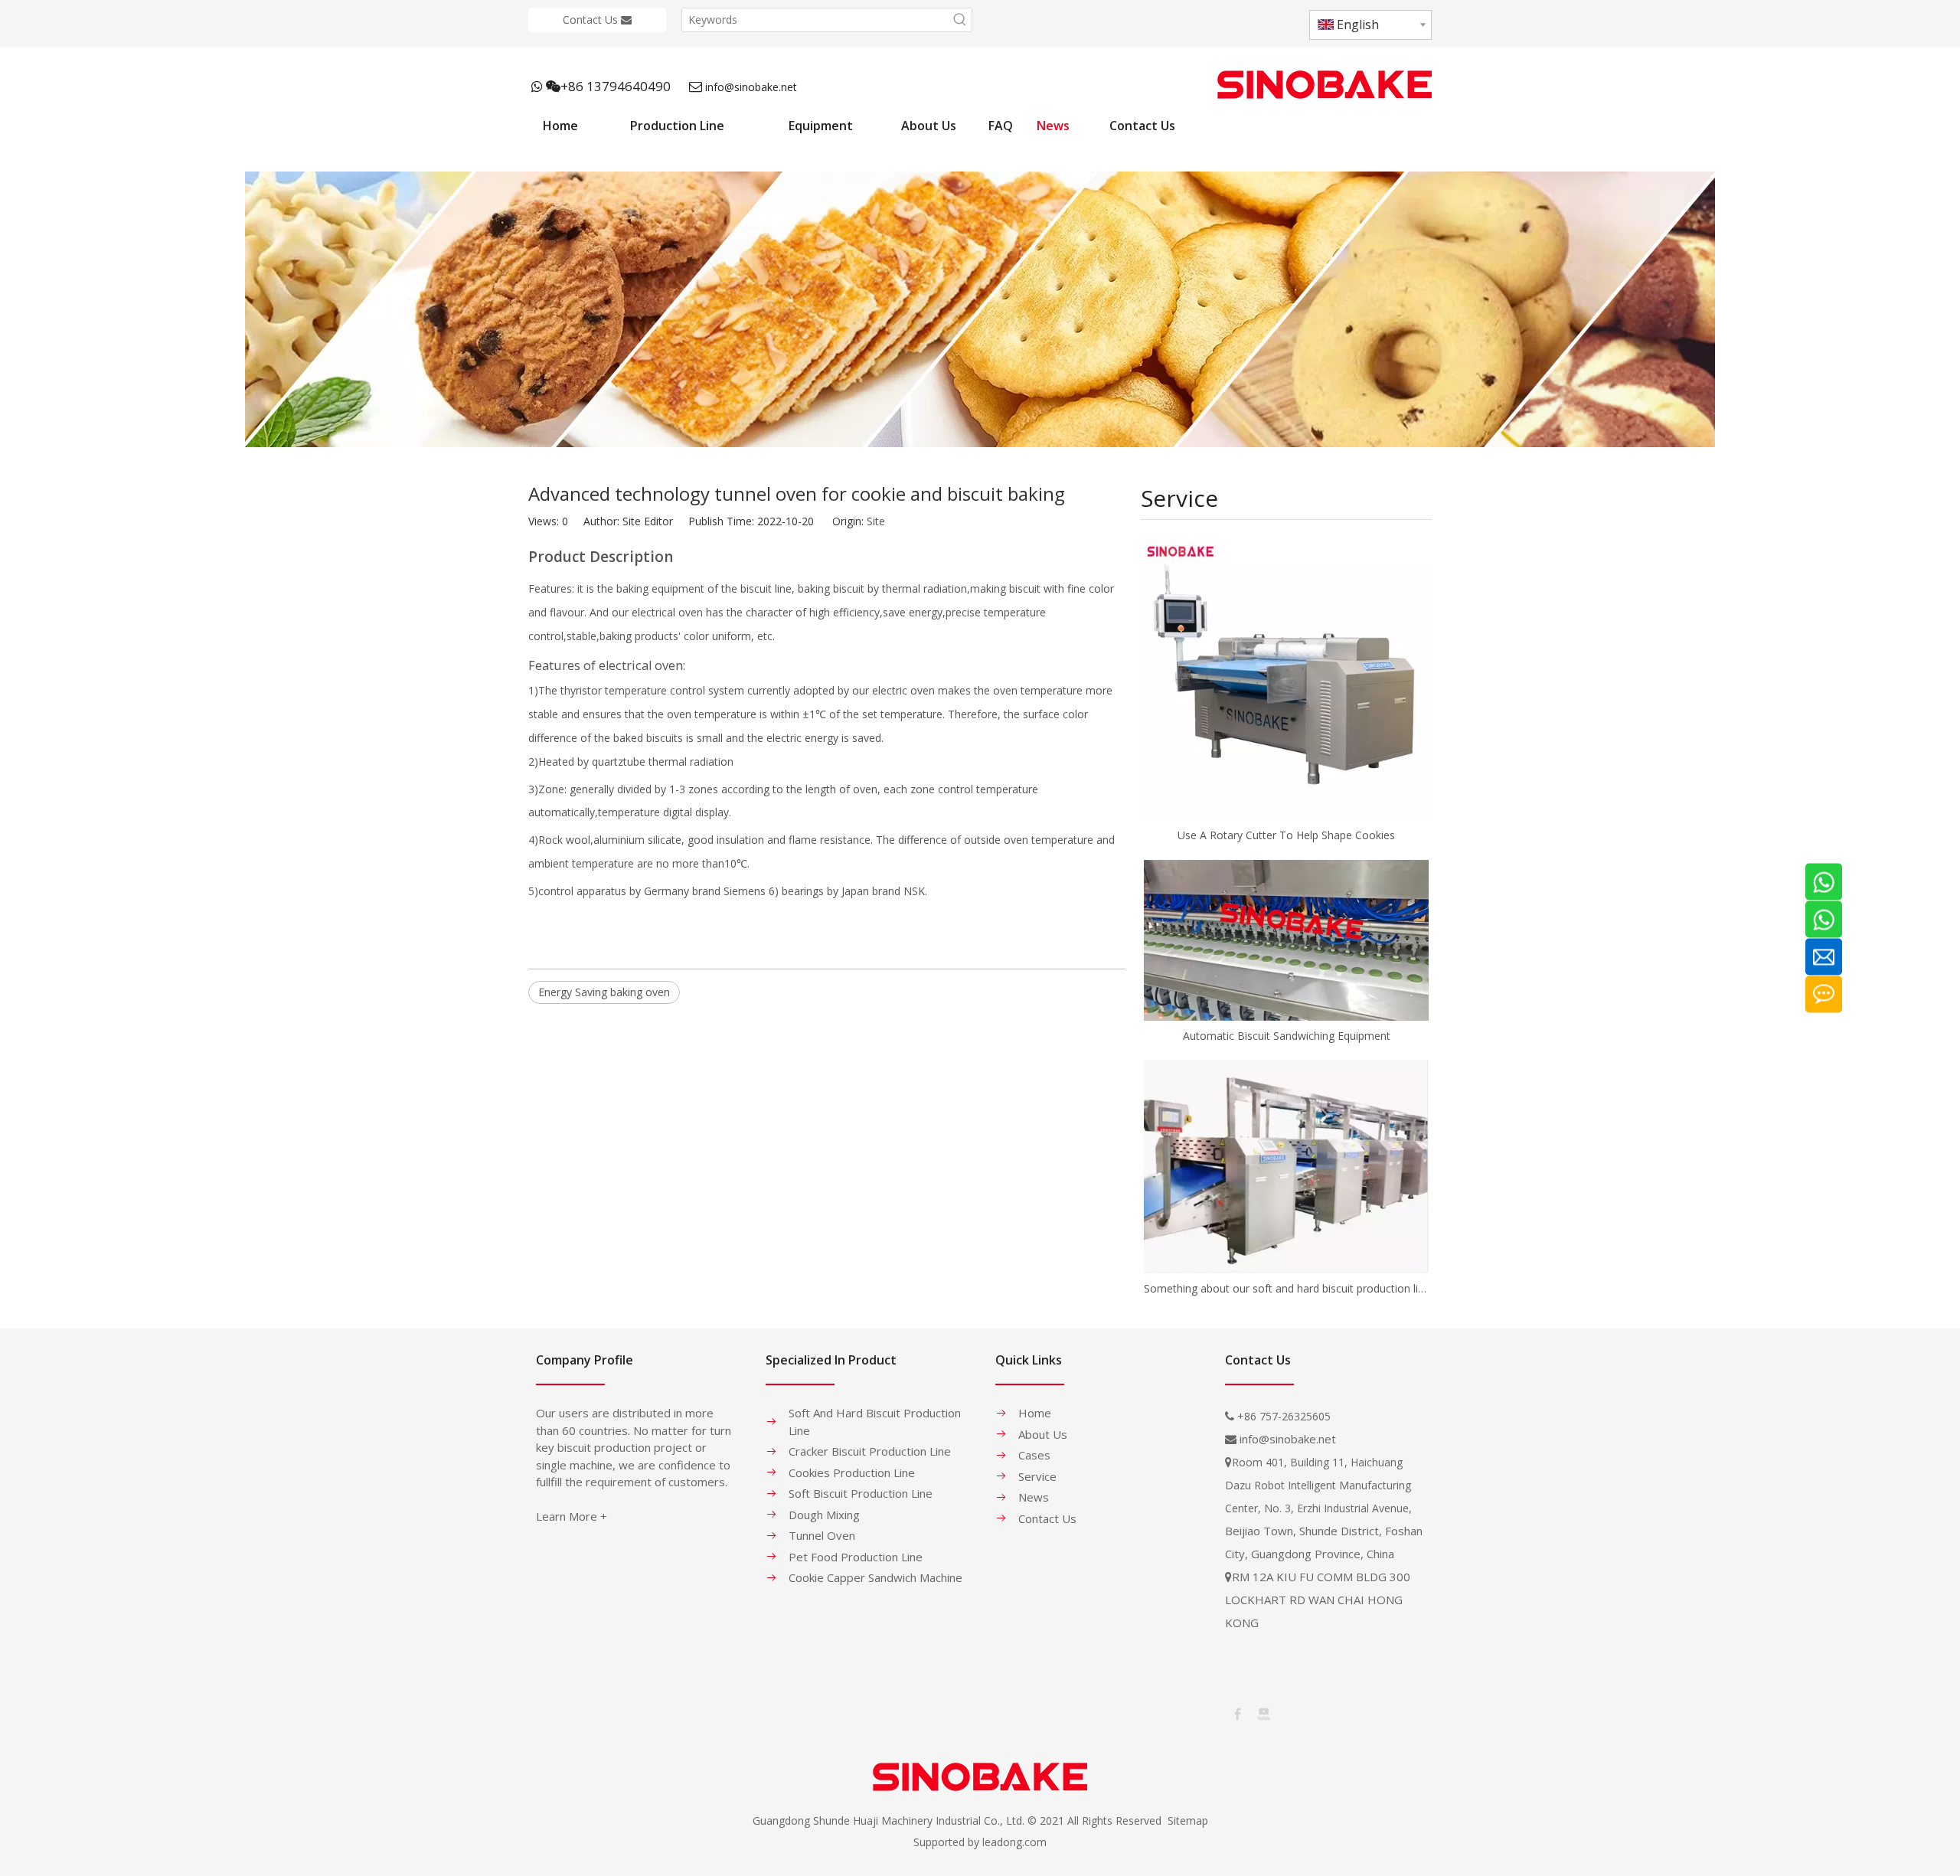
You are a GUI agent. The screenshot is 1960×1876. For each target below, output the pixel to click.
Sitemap (1188, 1820)
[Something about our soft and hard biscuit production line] (1286, 1167)
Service (1037, 1476)
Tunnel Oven (822, 1535)
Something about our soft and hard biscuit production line (1286, 1288)
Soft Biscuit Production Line (861, 1493)
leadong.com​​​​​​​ (1014, 1842)
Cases (1034, 1455)
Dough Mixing (824, 1515)
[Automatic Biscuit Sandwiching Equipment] (1286, 940)
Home (1035, 1413)
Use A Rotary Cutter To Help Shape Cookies (1286, 835)
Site (876, 521)
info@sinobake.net (751, 87)
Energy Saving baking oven (604, 992)
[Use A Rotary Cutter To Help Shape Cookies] (1286, 678)
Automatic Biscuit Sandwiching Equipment (1287, 1036)
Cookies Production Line (852, 1472)
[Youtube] (1263, 1713)
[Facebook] (1236, 1713)
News (1034, 1497)
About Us (1043, 1434)
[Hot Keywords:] (960, 20)
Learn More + (572, 1516)
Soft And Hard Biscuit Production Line (875, 1422)
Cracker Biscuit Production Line (870, 1451)
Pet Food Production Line (856, 1557)
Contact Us (592, 20)
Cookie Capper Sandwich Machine (875, 1577)
